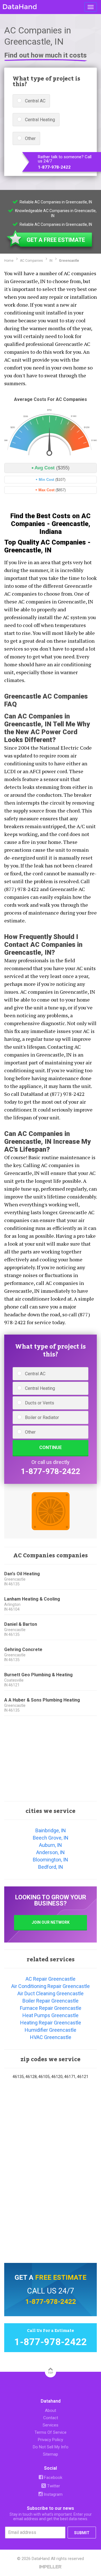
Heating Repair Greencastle (51, 2023)
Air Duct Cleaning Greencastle (50, 1993)
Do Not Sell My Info (51, 2447)
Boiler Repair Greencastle (50, 2001)
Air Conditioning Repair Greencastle (50, 1986)
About (50, 2410)
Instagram (53, 2494)
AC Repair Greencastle (50, 1979)
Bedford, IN (51, 1867)
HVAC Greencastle (51, 2037)
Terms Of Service (50, 2432)
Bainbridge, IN (51, 1830)
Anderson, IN (50, 1852)
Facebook (53, 2478)
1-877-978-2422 (54, 167)
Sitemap (50, 2454)
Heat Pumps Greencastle (50, 2015)
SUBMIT (82, 2533)
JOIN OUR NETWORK (51, 1922)
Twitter (53, 2486)
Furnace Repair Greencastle (51, 2008)
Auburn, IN (50, 1845)
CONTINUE (50, 1447)
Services (50, 2425)
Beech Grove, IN (51, 1838)
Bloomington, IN (50, 1860)
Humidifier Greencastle (50, 2030)
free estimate (61, 2277)
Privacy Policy (50, 2440)
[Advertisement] (50, 1759)
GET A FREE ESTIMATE (56, 240)
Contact (51, 2418)
